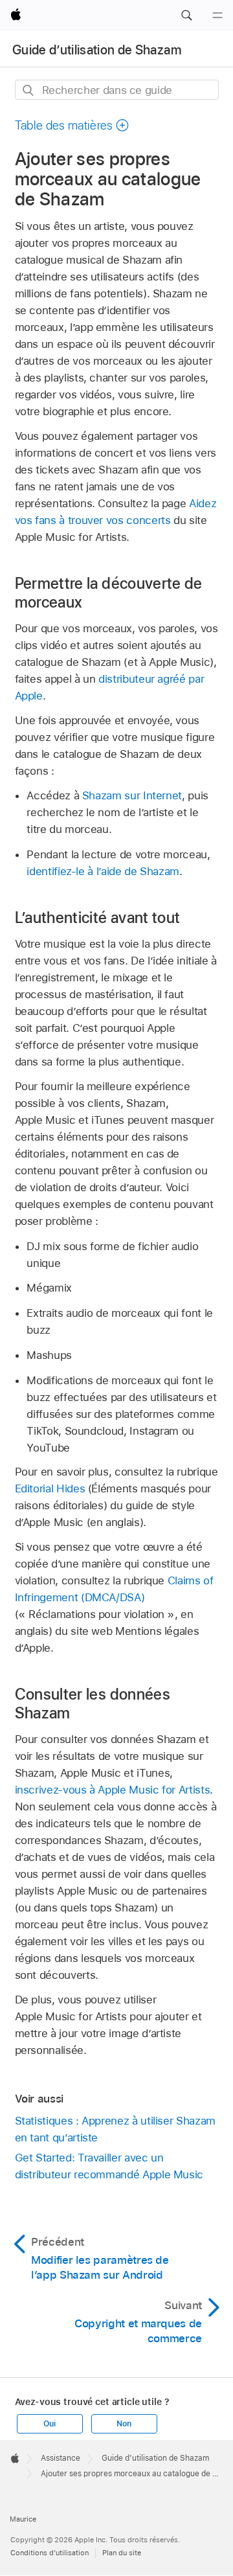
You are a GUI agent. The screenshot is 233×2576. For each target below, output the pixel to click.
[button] (186, 16)
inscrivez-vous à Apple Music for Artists (113, 1790)
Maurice (23, 2519)
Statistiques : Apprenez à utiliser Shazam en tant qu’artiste (115, 2129)
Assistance (61, 2458)
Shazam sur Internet (132, 795)
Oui (49, 2424)
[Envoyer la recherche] (29, 90)
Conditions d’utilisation (50, 2553)
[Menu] (217, 16)
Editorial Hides (50, 1488)
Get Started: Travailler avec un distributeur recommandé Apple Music (109, 2166)
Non (124, 2424)
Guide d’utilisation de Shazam (97, 50)
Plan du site (122, 2553)
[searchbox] (117, 90)
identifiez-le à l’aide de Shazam (103, 871)
